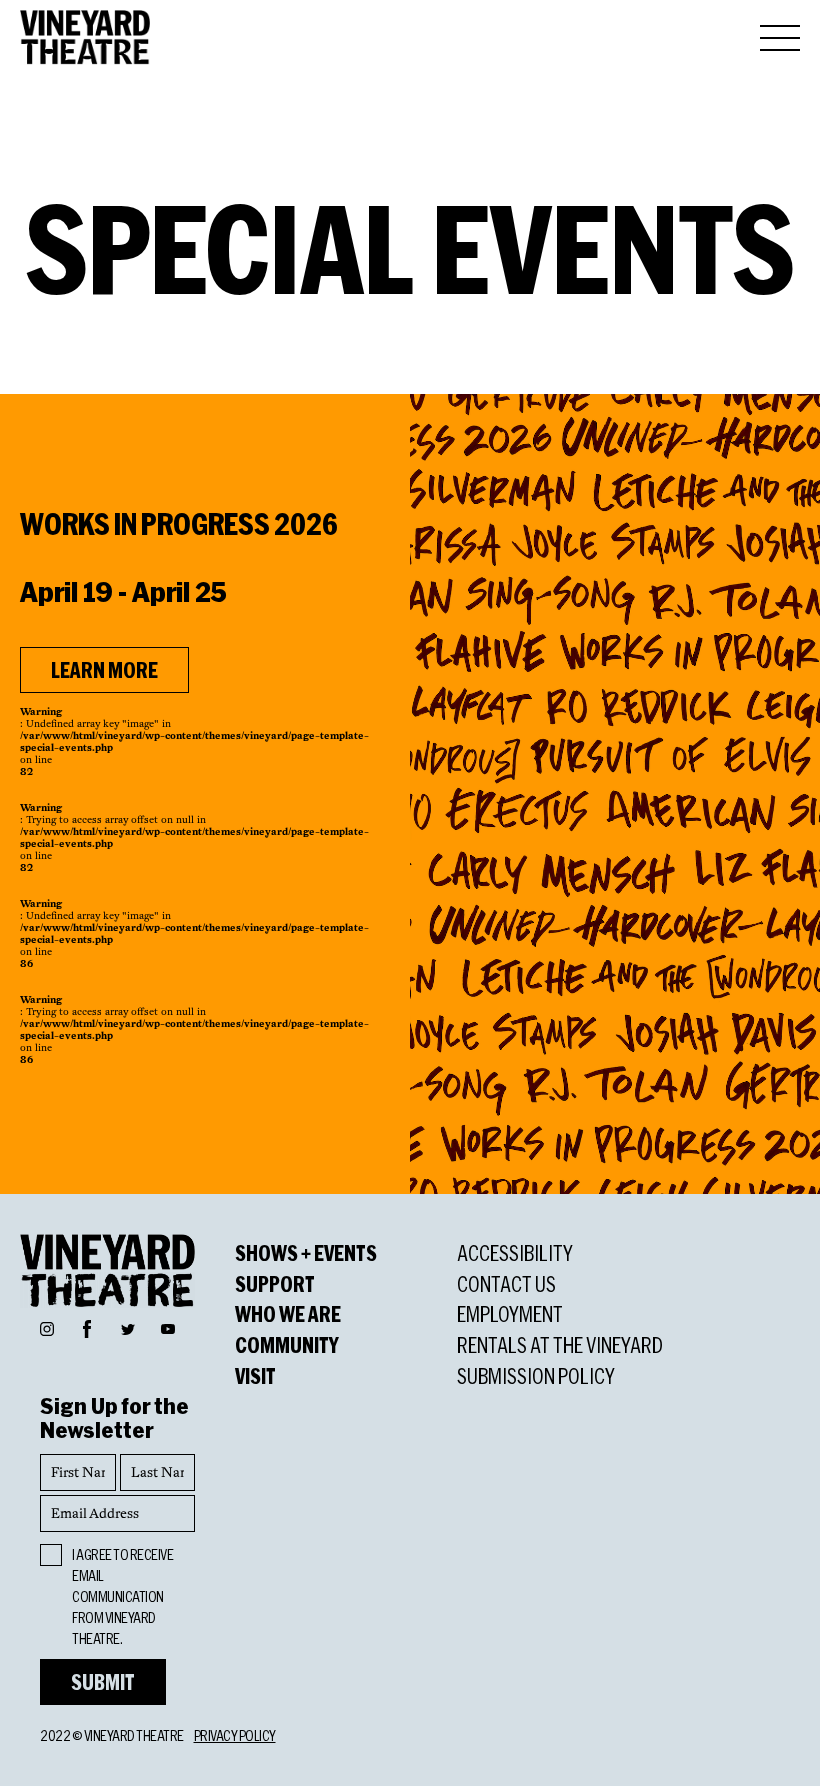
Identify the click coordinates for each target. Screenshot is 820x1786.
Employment (510, 1314)
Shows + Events (306, 1253)
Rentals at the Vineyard (560, 1345)
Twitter (128, 1328)
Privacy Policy (235, 1735)
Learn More (104, 670)
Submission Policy (536, 1376)
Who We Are (288, 1314)
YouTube (168, 1328)
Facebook (87, 1326)
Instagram (47, 1328)
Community (287, 1345)
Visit (255, 1376)
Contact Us (506, 1284)
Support (275, 1284)
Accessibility (515, 1253)
